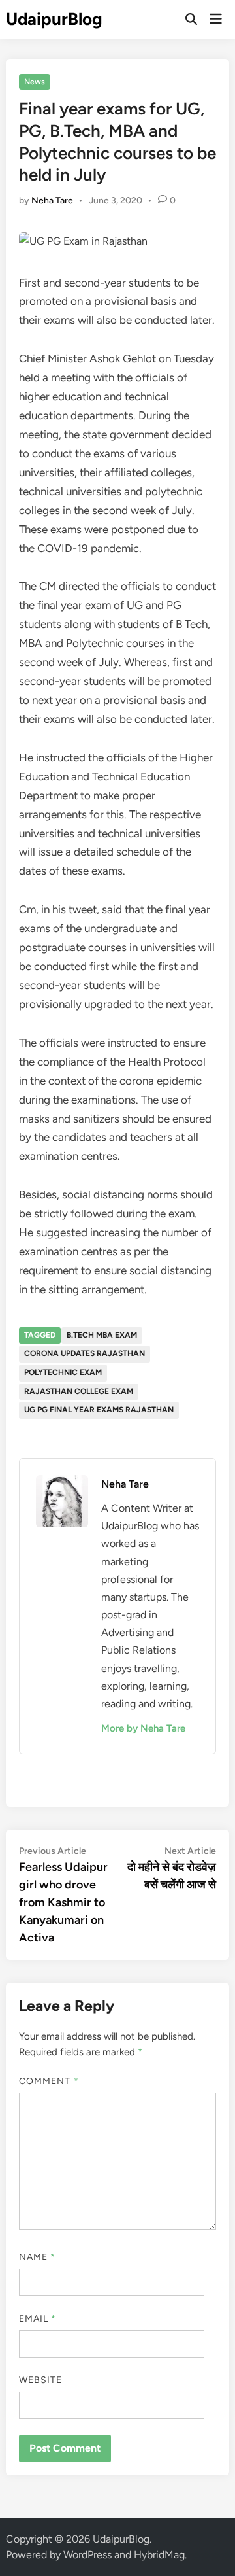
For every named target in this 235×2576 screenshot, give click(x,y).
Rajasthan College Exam (79, 1391)
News (35, 82)
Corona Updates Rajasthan (85, 1353)
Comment (49, 2081)
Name (37, 2257)
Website (41, 2380)
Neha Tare (52, 200)
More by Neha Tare (143, 1728)
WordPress (87, 2555)
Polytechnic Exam (63, 1372)
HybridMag (159, 2555)
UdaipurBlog (54, 19)
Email (38, 2319)
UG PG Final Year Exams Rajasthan (99, 1410)
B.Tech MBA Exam (102, 1335)
